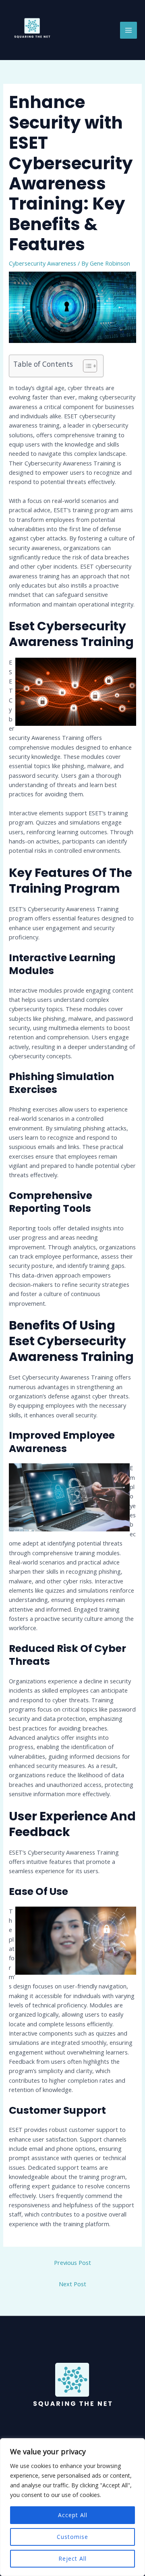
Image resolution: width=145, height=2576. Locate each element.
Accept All (73, 2515)
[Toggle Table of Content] (86, 366)
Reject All (72, 2558)
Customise (72, 2537)
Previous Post (72, 2262)
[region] (72, 2507)
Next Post (72, 2284)
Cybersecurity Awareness (42, 263)
